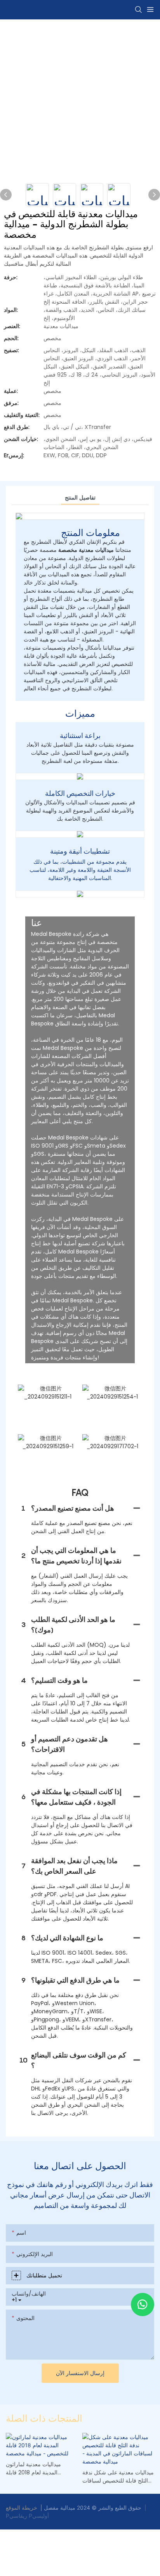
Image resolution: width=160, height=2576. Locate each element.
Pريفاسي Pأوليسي (27, 2516)
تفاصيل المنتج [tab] (80, 498)
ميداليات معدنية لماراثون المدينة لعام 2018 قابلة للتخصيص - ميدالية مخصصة (37, 2469)
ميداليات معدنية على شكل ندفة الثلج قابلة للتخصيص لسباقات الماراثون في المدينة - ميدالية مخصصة (118, 2477)
